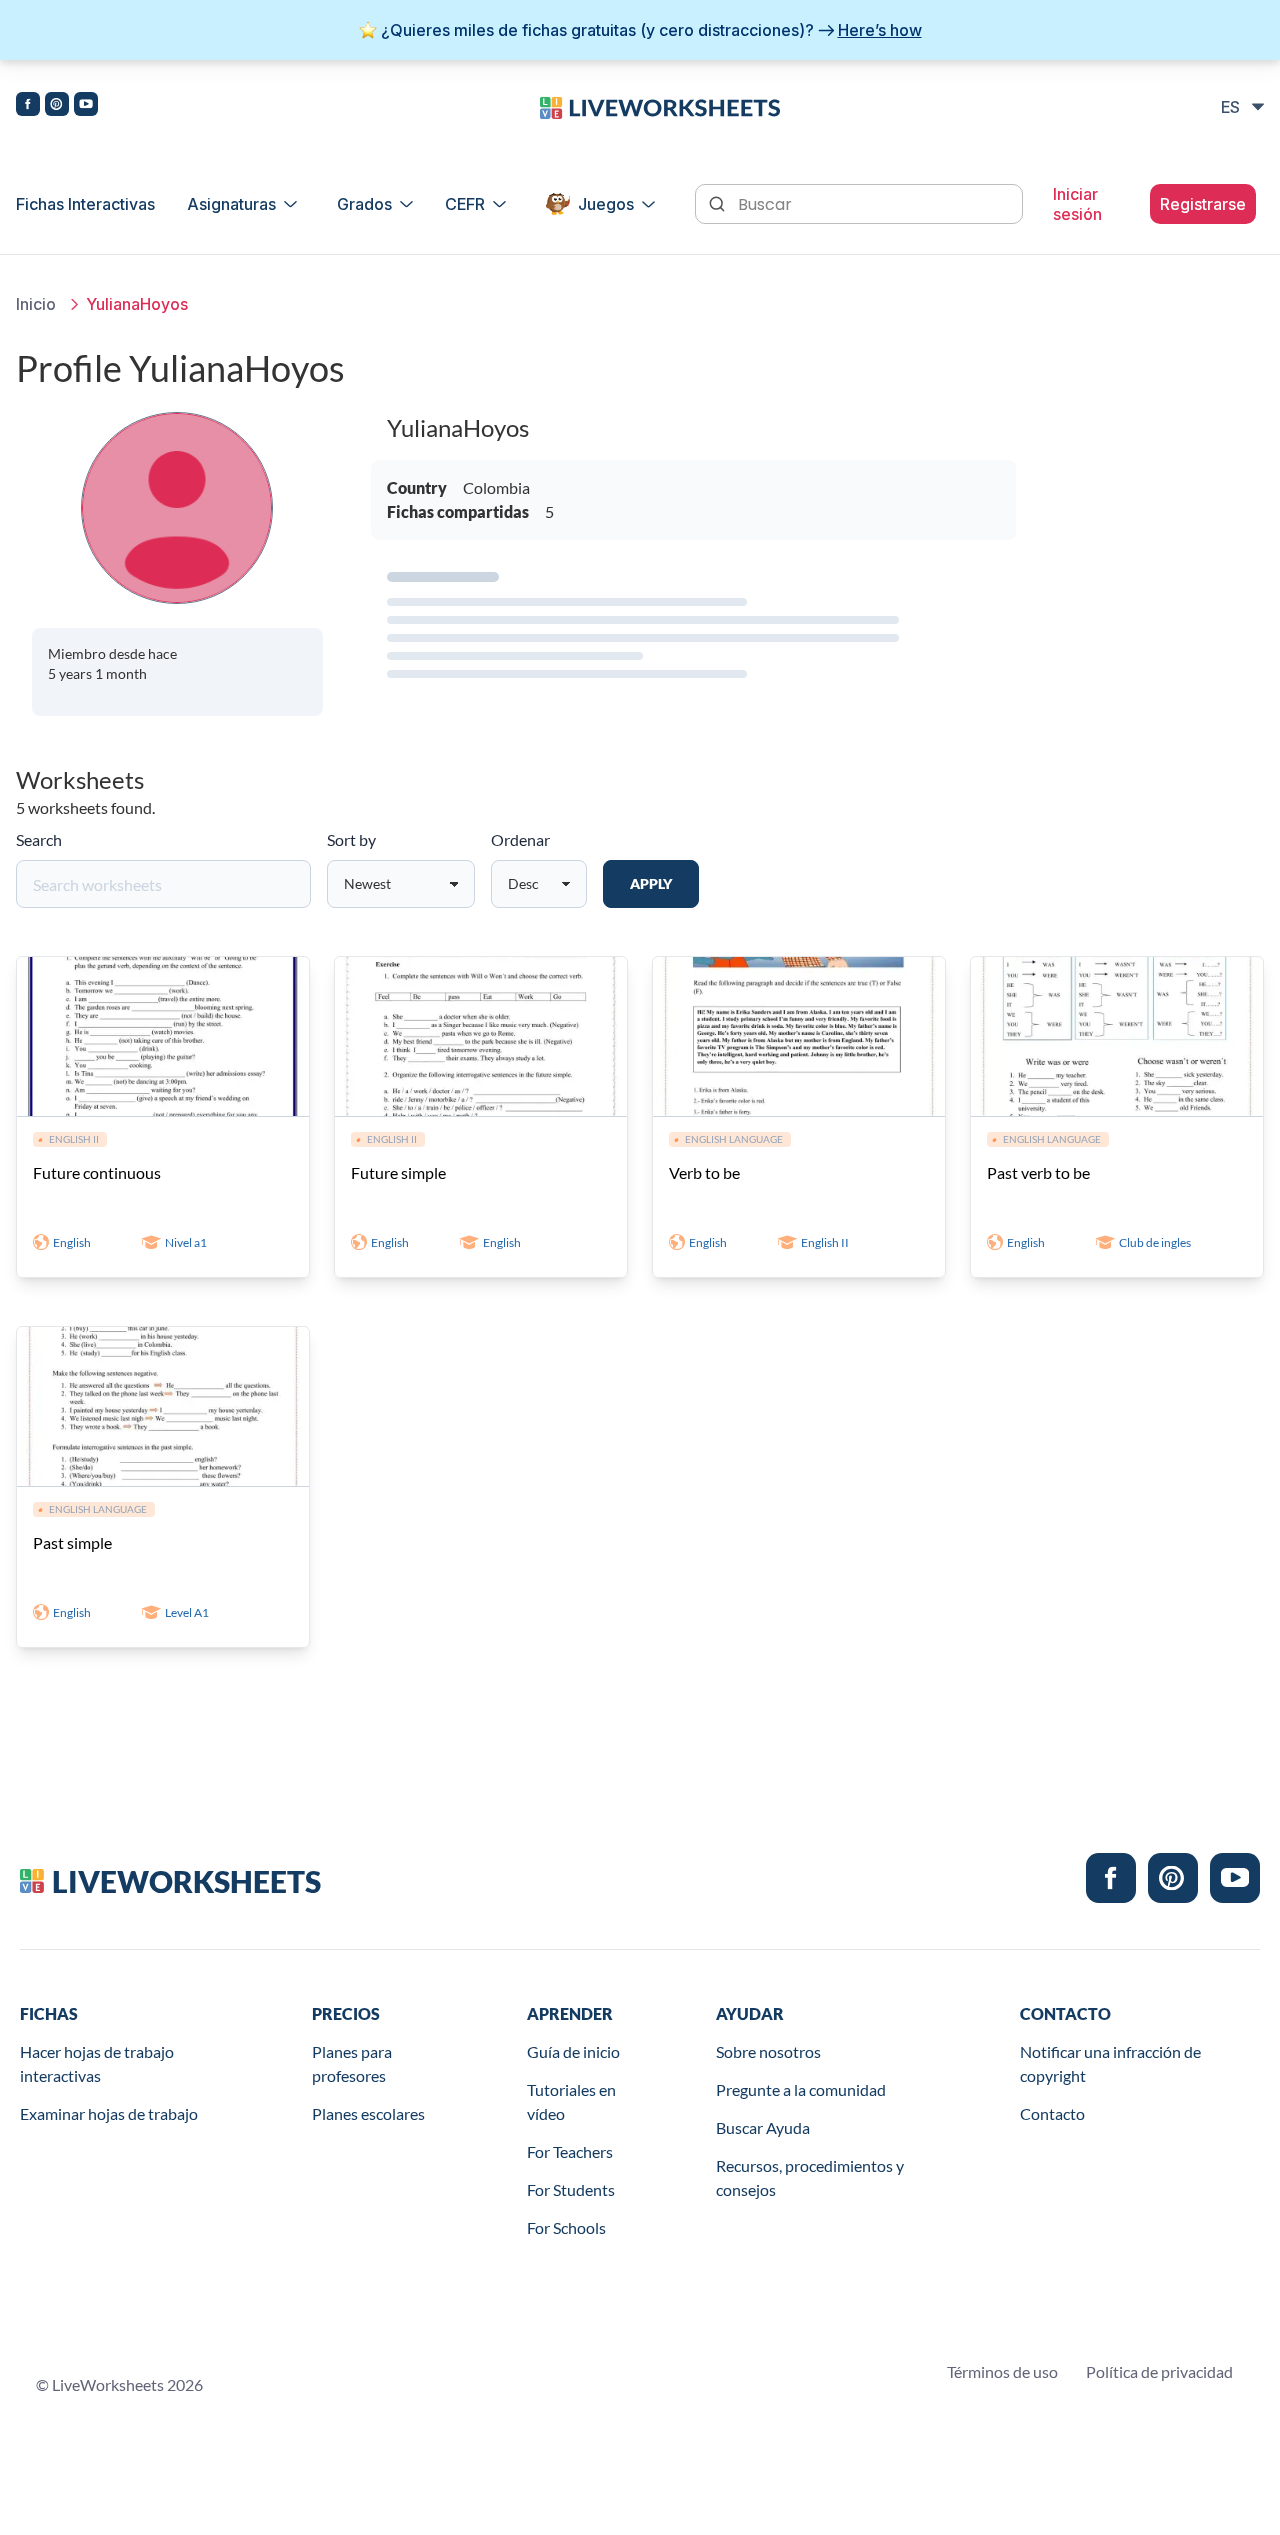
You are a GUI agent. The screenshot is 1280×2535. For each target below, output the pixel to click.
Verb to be (704, 1172)
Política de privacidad (1159, 2371)
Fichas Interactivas (85, 204)
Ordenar (520, 839)
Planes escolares (368, 2113)
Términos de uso (1002, 2371)
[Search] (719, 202)
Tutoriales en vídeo (571, 2101)
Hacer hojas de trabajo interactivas (97, 2063)
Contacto (1052, 2113)
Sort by (351, 839)
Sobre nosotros (768, 2051)
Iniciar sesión (1077, 204)
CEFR (465, 204)
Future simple (398, 1172)
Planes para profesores (352, 2063)
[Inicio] (660, 106)
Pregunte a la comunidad (801, 2089)
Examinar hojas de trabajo (109, 2113)
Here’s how (880, 30)
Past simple (72, 1542)
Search (39, 839)
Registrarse (1203, 204)
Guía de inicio (573, 2051)
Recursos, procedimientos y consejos (810, 2177)
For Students (571, 2189)
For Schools (566, 2227)
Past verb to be (1038, 1172)
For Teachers (570, 2151)
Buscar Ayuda (763, 2127)
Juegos (606, 204)
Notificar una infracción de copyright (1110, 2063)
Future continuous (97, 1172)
